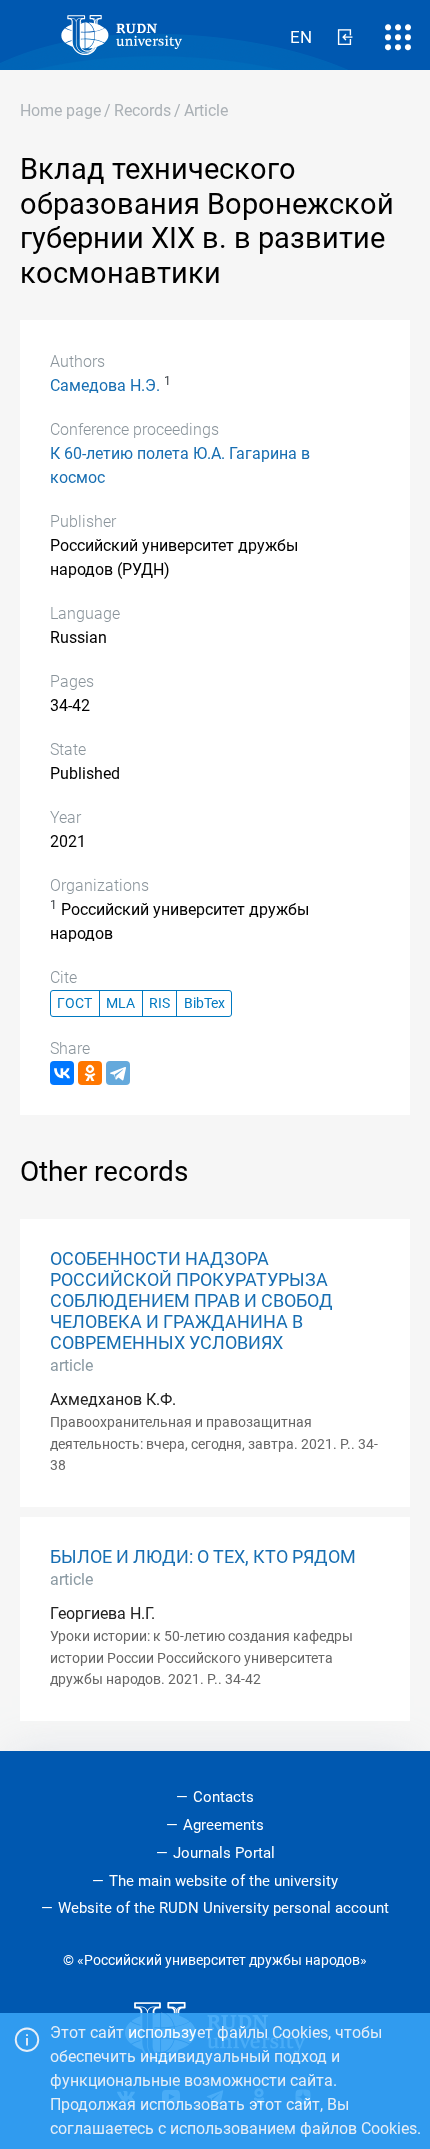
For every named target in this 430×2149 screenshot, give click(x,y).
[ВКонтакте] (62, 1073)
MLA (120, 1003)
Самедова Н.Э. (105, 385)
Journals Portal (224, 1853)
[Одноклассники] (90, 1073)
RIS (159, 1003)
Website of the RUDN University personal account (223, 1908)
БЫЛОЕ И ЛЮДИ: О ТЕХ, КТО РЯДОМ (203, 1557)
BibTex (204, 1003)
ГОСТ (74, 1003)
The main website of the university (223, 1881)
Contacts (223, 1797)
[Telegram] (118, 1073)
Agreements (223, 1825)
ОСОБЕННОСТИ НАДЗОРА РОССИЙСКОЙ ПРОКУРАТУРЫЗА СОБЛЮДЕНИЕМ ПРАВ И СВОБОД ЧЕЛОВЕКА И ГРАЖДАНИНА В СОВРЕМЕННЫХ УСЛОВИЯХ (191, 1301)
